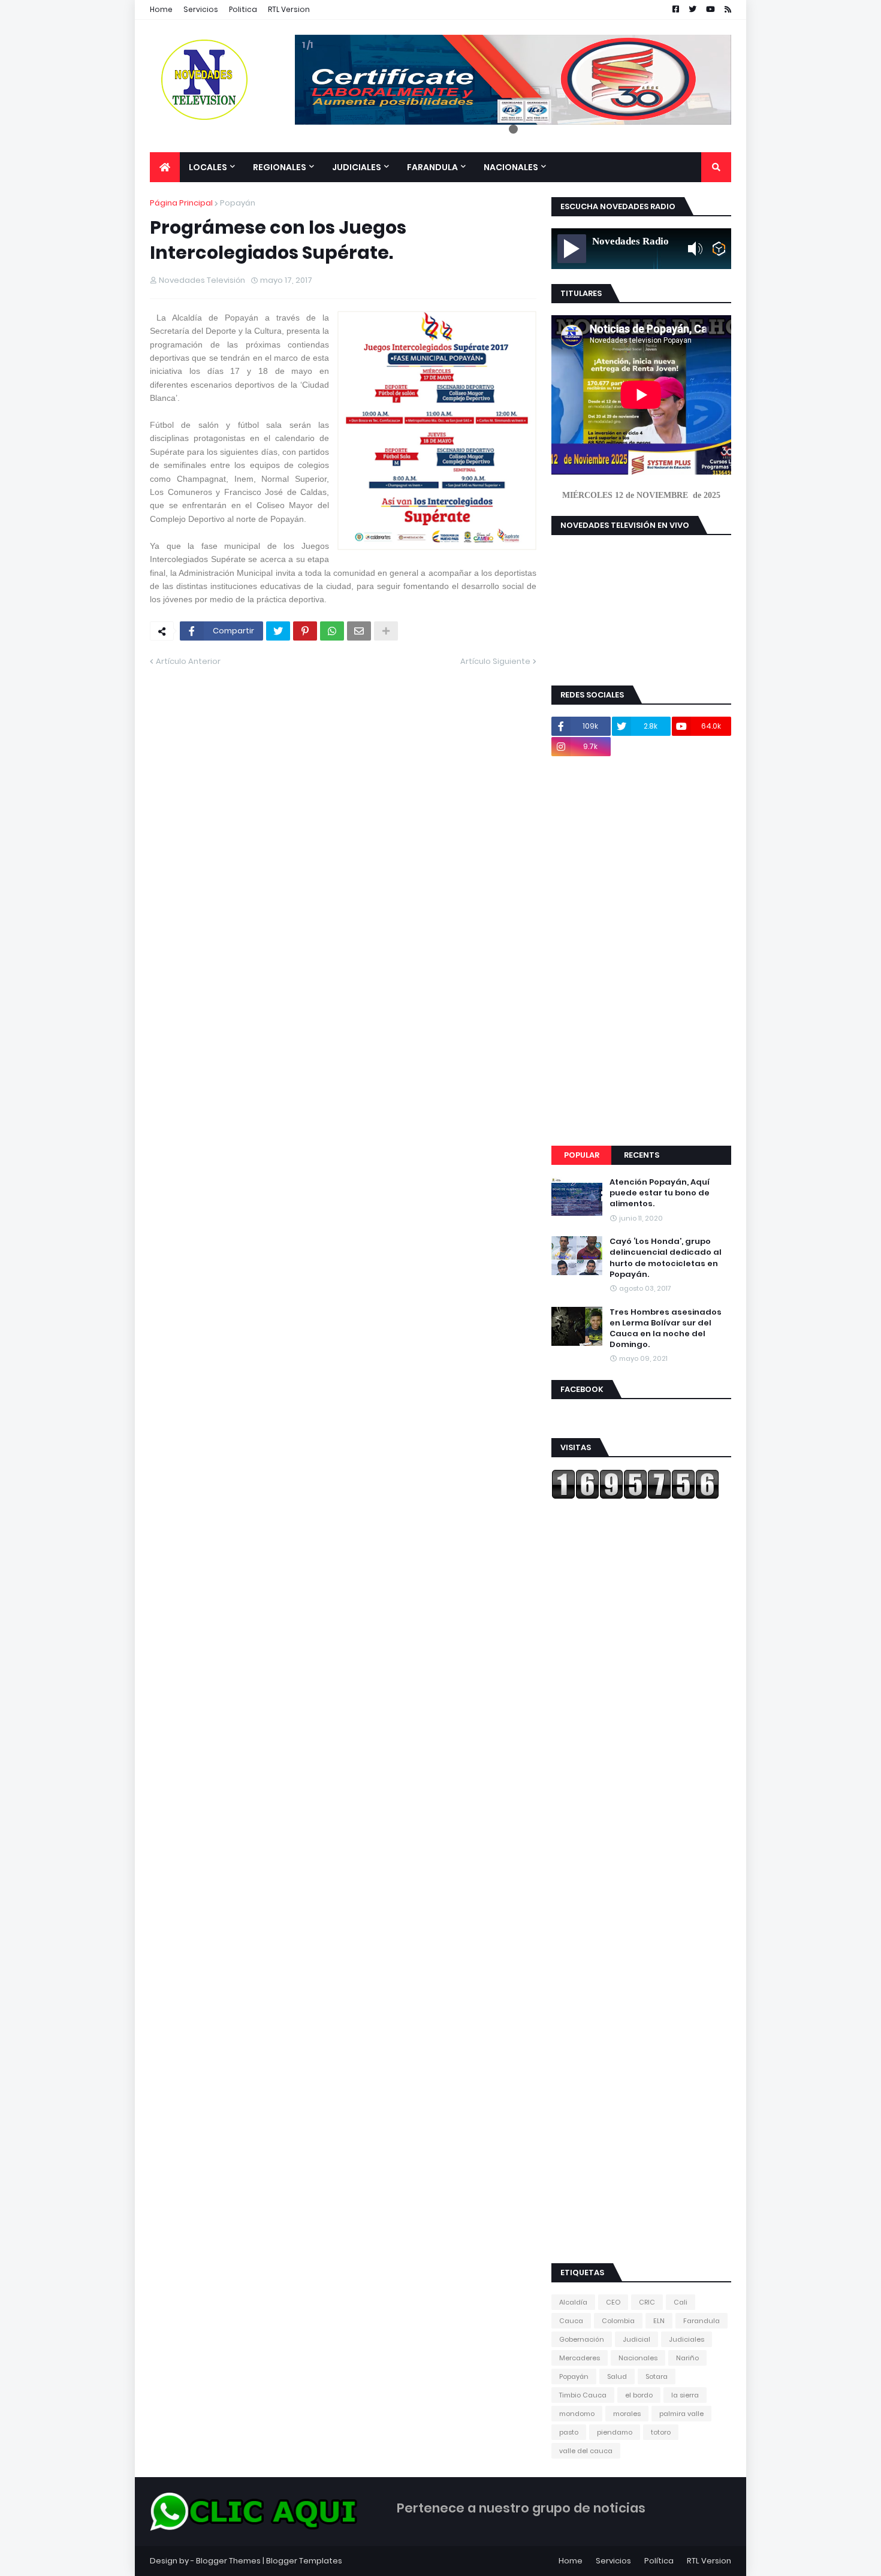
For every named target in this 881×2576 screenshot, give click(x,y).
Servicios (201, 9)
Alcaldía (573, 2302)
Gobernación (582, 2339)
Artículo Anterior (188, 661)
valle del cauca (586, 2451)
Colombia (618, 2321)
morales (627, 2414)
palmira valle (681, 2414)
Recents (642, 1155)
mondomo (577, 2414)
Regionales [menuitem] (280, 167)
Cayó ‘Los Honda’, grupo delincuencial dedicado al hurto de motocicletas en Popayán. (666, 1258)
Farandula (702, 2321)
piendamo (615, 2432)
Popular (582, 1155)
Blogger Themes (228, 2561)
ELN (659, 2321)
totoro (661, 2432)
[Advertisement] (641, 951)
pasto (569, 2432)
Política (659, 2561)
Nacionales (638, 2358)
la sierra (685, 2395)
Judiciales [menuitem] (357, 167)
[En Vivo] (572, 249)
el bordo (639, 2395)
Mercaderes (580, 2358)
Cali (681, 2302)
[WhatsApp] (332, 631)
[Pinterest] (305, 631)
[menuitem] (165, 167)
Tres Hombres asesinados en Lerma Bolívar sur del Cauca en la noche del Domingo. (666, 1329)
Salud (617, 2376)
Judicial (636, 2339)
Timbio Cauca (583, 2395)
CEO (613, 2302)
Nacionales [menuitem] (511, 167)
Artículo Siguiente (495, 661)
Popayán (238, 203)
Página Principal (181, 203)
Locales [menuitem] (208, 167)
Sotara (657, 2376)
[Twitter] (278, 631)
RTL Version (289, 9)
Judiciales (687, 2339)
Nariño (687, 2358)
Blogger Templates (304, 2561)
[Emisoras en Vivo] (719, 249)
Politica (243, 9)
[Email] (359, 631)
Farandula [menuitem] (432, 167)
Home (161, 9)
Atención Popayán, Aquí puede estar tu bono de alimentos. (660, 1193)
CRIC (647, 2302)
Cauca (571, 2321)
